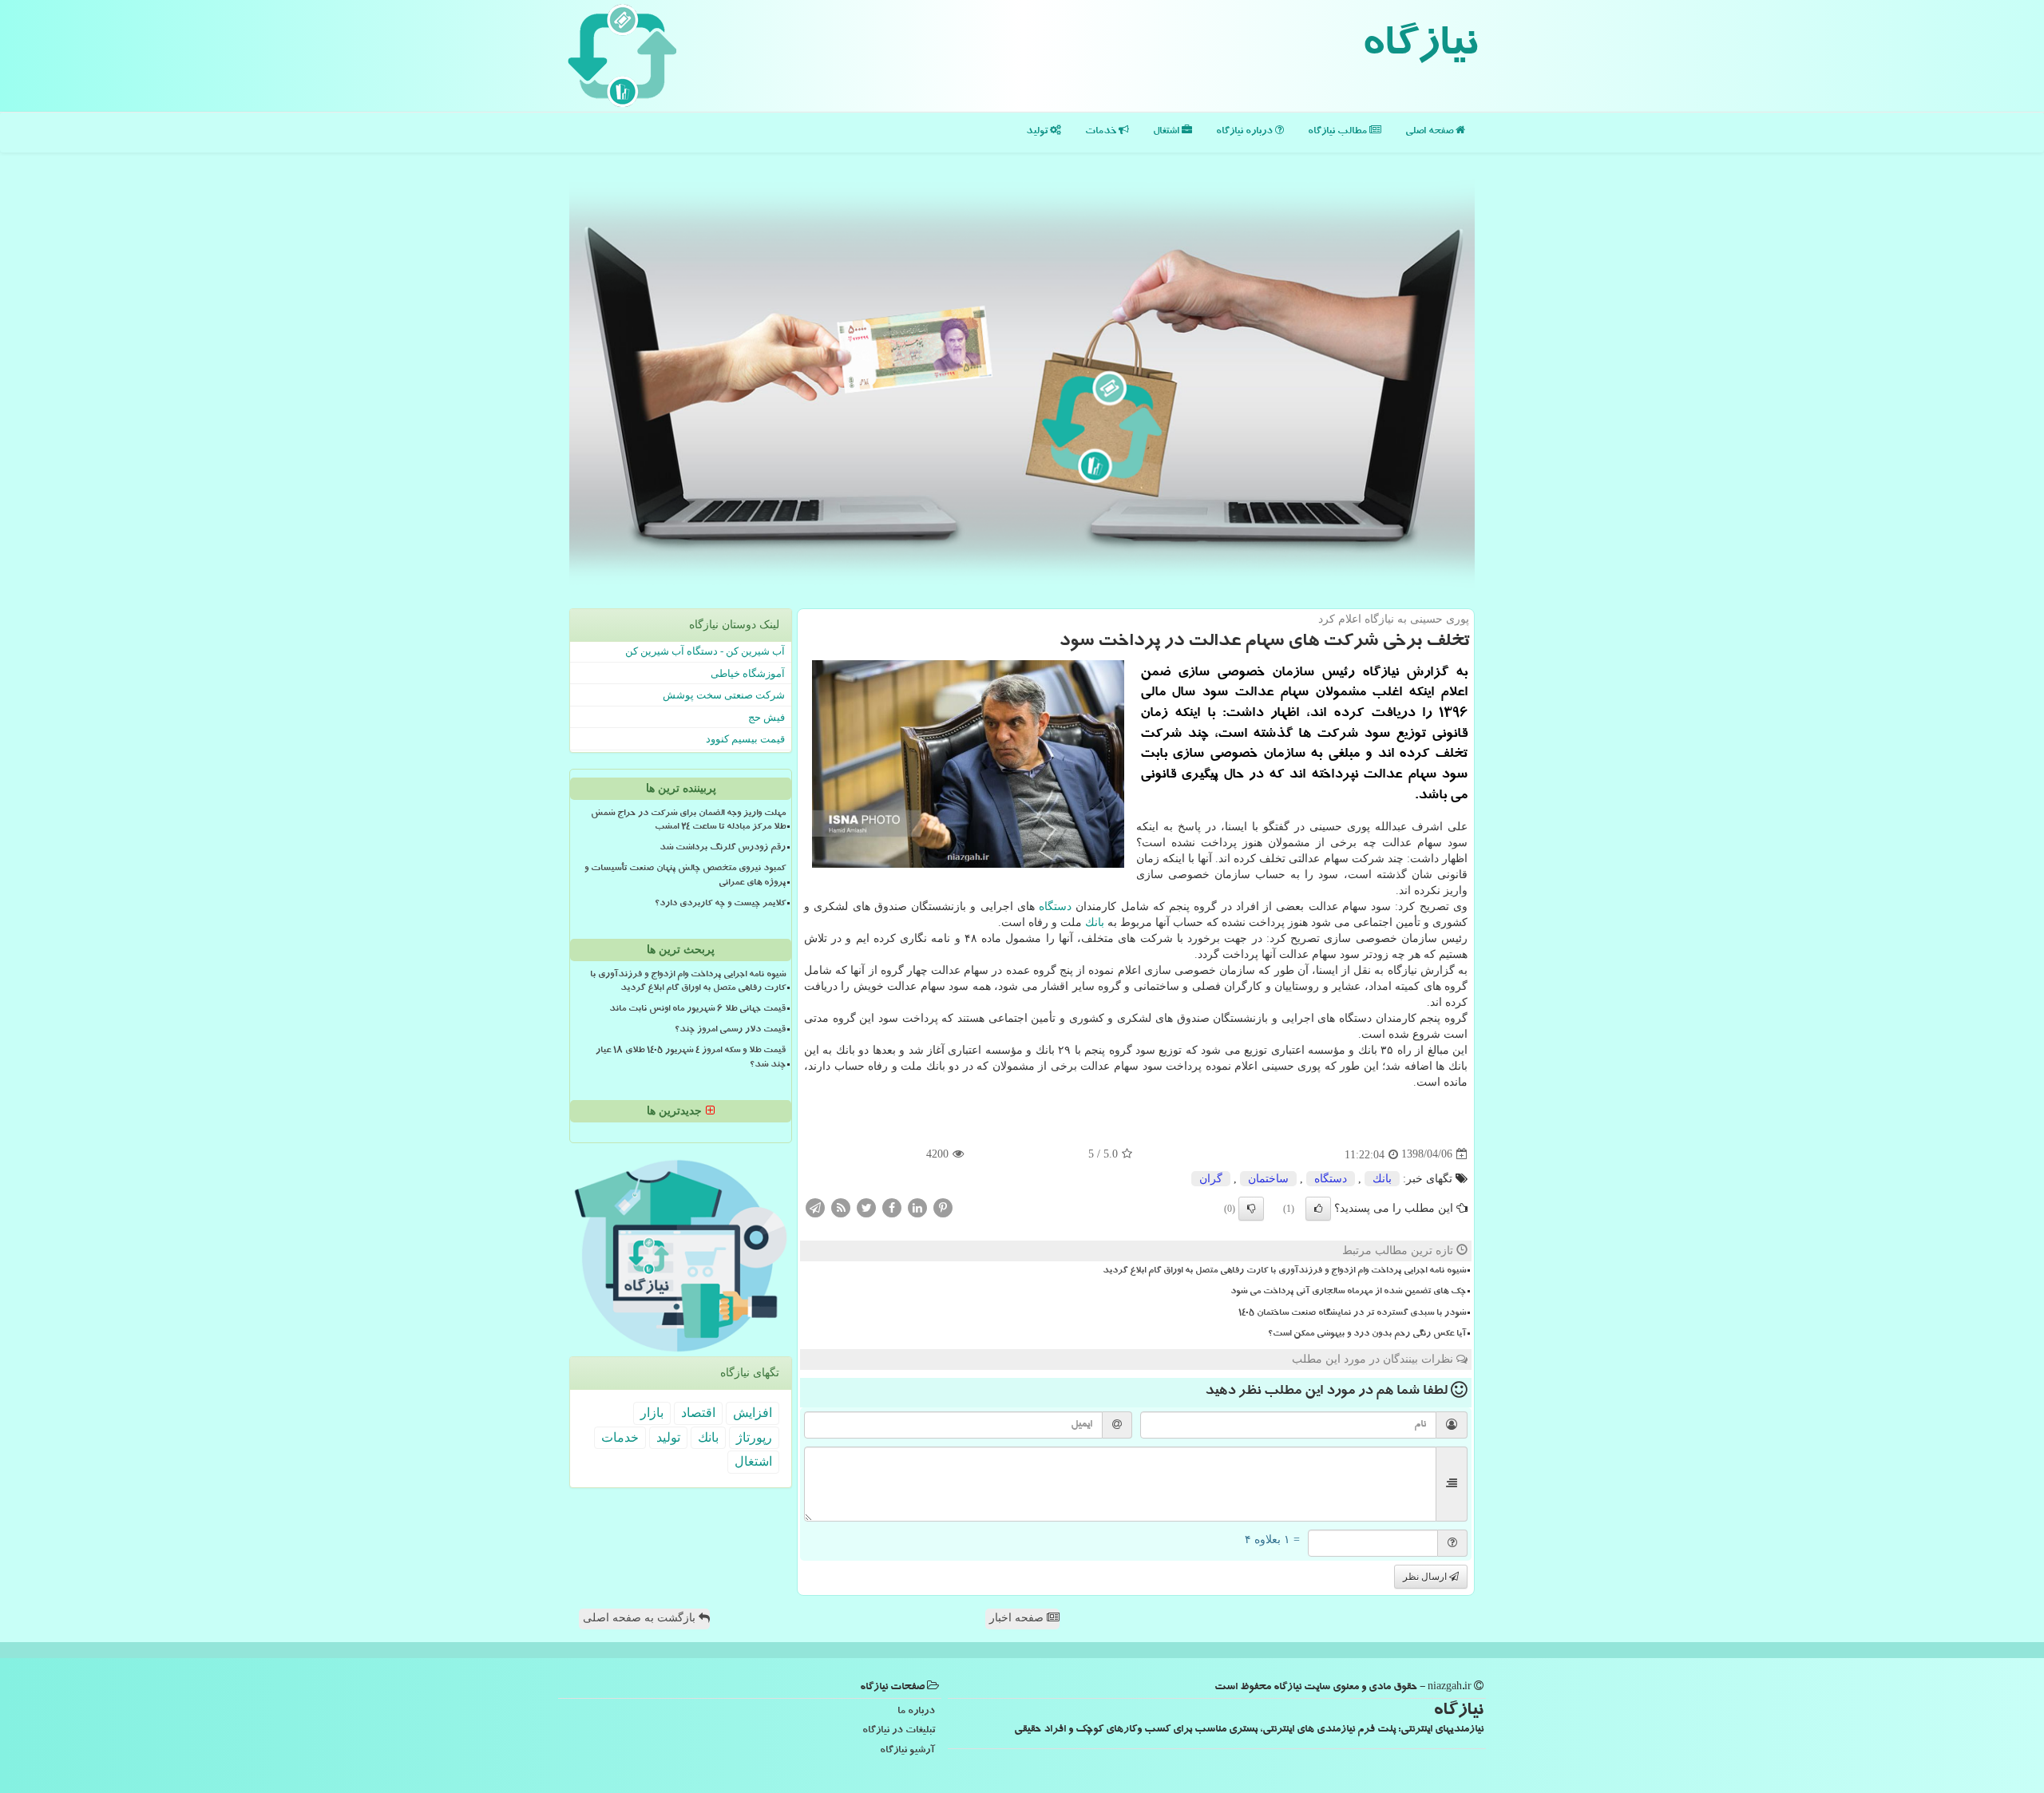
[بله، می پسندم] (1318, 1209)
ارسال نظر (1426, 1577)
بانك (1095, 922)
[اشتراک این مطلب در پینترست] (943, 1207)
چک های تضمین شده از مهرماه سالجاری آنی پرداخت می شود (1348, 1292)
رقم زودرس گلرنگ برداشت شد (723, 849)
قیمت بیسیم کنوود (745, 739)
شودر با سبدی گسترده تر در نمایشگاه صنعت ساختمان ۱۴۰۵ (1352, 1314)
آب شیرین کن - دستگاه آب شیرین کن (705, 651)
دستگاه (1055, 906)
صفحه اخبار (1018, 1618)
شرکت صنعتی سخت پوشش (724, 695)
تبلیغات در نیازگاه (899, 1731)
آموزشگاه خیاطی (748, 673)
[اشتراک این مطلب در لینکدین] (917, 1207)
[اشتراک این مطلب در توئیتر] (866, 1207)
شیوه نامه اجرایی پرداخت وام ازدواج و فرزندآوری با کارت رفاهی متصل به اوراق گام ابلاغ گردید (1284, 1272)
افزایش (753, 1413)
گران (1211, 1179)
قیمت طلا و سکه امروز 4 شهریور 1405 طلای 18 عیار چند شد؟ (691, 1058)
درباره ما (916, 1712)
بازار (652, 1413)
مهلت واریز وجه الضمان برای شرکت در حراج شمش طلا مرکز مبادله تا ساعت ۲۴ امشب (688, 821)
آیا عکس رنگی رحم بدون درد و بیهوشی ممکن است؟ (1367, 1335)
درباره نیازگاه (1246, 132)
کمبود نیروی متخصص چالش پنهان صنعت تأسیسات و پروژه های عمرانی (685, 876)
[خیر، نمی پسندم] (1251, 1209)
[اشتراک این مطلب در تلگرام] (815, 1207)
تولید (1038, 132)
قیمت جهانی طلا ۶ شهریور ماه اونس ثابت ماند (697, 1010)
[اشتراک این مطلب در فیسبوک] (892, 1207)
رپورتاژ (754, 1437)
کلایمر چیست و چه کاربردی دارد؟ (720, 904)
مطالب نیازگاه (1339, 132)
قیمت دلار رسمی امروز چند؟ (730, 1031)
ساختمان (1268, 1179)
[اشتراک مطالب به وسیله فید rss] (841, 1207)
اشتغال (1167, 132)
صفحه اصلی (1430, 132)
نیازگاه (1419, 48)
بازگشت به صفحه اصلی (641, 1618)
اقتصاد (698, 1413)
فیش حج (766, 717)
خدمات (1102, 132)
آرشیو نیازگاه (907, 1751)
